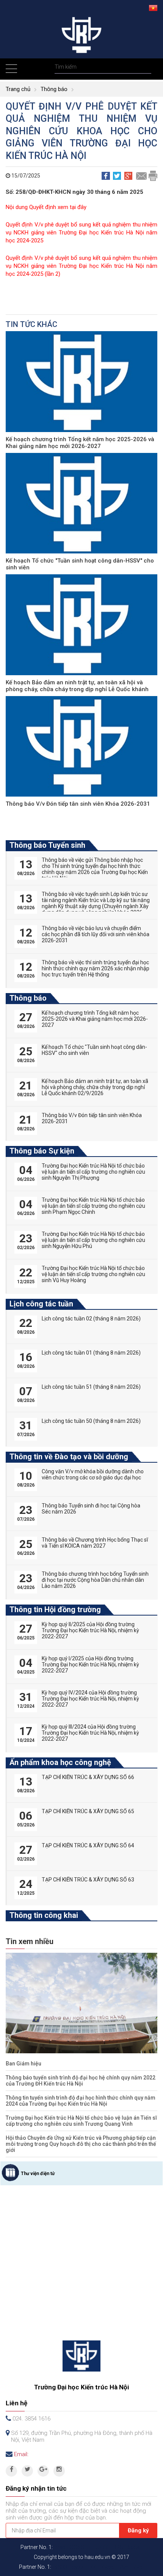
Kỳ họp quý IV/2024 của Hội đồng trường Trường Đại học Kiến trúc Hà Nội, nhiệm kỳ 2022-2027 (90, 1699)
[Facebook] (11, 2471)
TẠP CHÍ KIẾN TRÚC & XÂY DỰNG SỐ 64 (88, 1845)
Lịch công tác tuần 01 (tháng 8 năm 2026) (91, 1353)
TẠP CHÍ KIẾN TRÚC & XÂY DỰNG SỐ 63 (88, 1880)
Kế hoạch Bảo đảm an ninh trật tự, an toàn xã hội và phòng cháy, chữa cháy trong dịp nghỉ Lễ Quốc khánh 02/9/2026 (77, 689)
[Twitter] (27, 2471)
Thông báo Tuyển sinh (47, 845)
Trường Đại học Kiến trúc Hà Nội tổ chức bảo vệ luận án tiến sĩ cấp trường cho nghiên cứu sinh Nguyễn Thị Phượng (93, 1172)
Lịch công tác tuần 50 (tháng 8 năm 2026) (91, 1421)
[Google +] (43, 2471)
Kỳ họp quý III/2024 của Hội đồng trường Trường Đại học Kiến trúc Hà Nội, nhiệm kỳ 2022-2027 (90, 1733)
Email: (21, 2454)
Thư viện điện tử (38, 2174)
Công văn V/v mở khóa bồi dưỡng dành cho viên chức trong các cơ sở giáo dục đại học (93, 1474)
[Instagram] (59, 2471)
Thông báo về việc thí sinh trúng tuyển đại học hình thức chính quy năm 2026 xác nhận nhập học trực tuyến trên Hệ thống (96, 968)
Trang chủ (18, 89)
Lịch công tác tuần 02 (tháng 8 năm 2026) (91, 1319)
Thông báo (54, 89)
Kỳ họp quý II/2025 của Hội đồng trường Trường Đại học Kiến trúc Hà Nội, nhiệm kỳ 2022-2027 (90, 1630)
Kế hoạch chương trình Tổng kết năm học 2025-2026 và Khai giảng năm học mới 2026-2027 (80, 443)
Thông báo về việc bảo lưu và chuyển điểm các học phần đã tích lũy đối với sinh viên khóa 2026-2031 (96, 934)
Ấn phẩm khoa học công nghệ (60, 1762)
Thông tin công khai (44, 1915)
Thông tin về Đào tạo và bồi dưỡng (69, 1457)
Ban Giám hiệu (24, 2064)
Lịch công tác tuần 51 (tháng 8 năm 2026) (91, 1387)
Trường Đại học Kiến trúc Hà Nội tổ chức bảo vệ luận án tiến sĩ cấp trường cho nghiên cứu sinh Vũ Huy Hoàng (93, 1274)
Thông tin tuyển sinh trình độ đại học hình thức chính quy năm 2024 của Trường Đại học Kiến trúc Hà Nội (81, 2101)
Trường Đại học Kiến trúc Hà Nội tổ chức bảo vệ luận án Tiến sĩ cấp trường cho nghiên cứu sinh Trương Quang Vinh (81, 2121)
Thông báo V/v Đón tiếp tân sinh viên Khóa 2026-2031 (78, 804)
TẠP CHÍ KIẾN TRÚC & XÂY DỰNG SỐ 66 (88, 1777)
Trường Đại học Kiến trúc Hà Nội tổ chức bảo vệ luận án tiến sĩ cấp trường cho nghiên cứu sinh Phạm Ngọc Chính (93, 1206)
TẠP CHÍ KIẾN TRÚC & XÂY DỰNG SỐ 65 (88, 1811)
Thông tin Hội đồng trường (55, 1609)
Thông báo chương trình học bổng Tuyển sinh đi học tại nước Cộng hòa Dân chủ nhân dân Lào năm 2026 (95, 1580)
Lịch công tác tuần (41, 1304)
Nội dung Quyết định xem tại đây (46, 207)
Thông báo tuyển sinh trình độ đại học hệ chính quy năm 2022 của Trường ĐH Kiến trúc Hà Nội (81, 2081)
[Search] (145, 67)
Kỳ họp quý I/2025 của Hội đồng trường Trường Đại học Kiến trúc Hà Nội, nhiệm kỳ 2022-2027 (90, 1664)
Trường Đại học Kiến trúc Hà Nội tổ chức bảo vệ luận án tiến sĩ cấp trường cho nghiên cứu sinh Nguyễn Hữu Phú (93, 1240)
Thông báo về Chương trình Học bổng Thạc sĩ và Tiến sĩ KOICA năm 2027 (95, 1543)
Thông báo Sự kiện (42, 1151)
